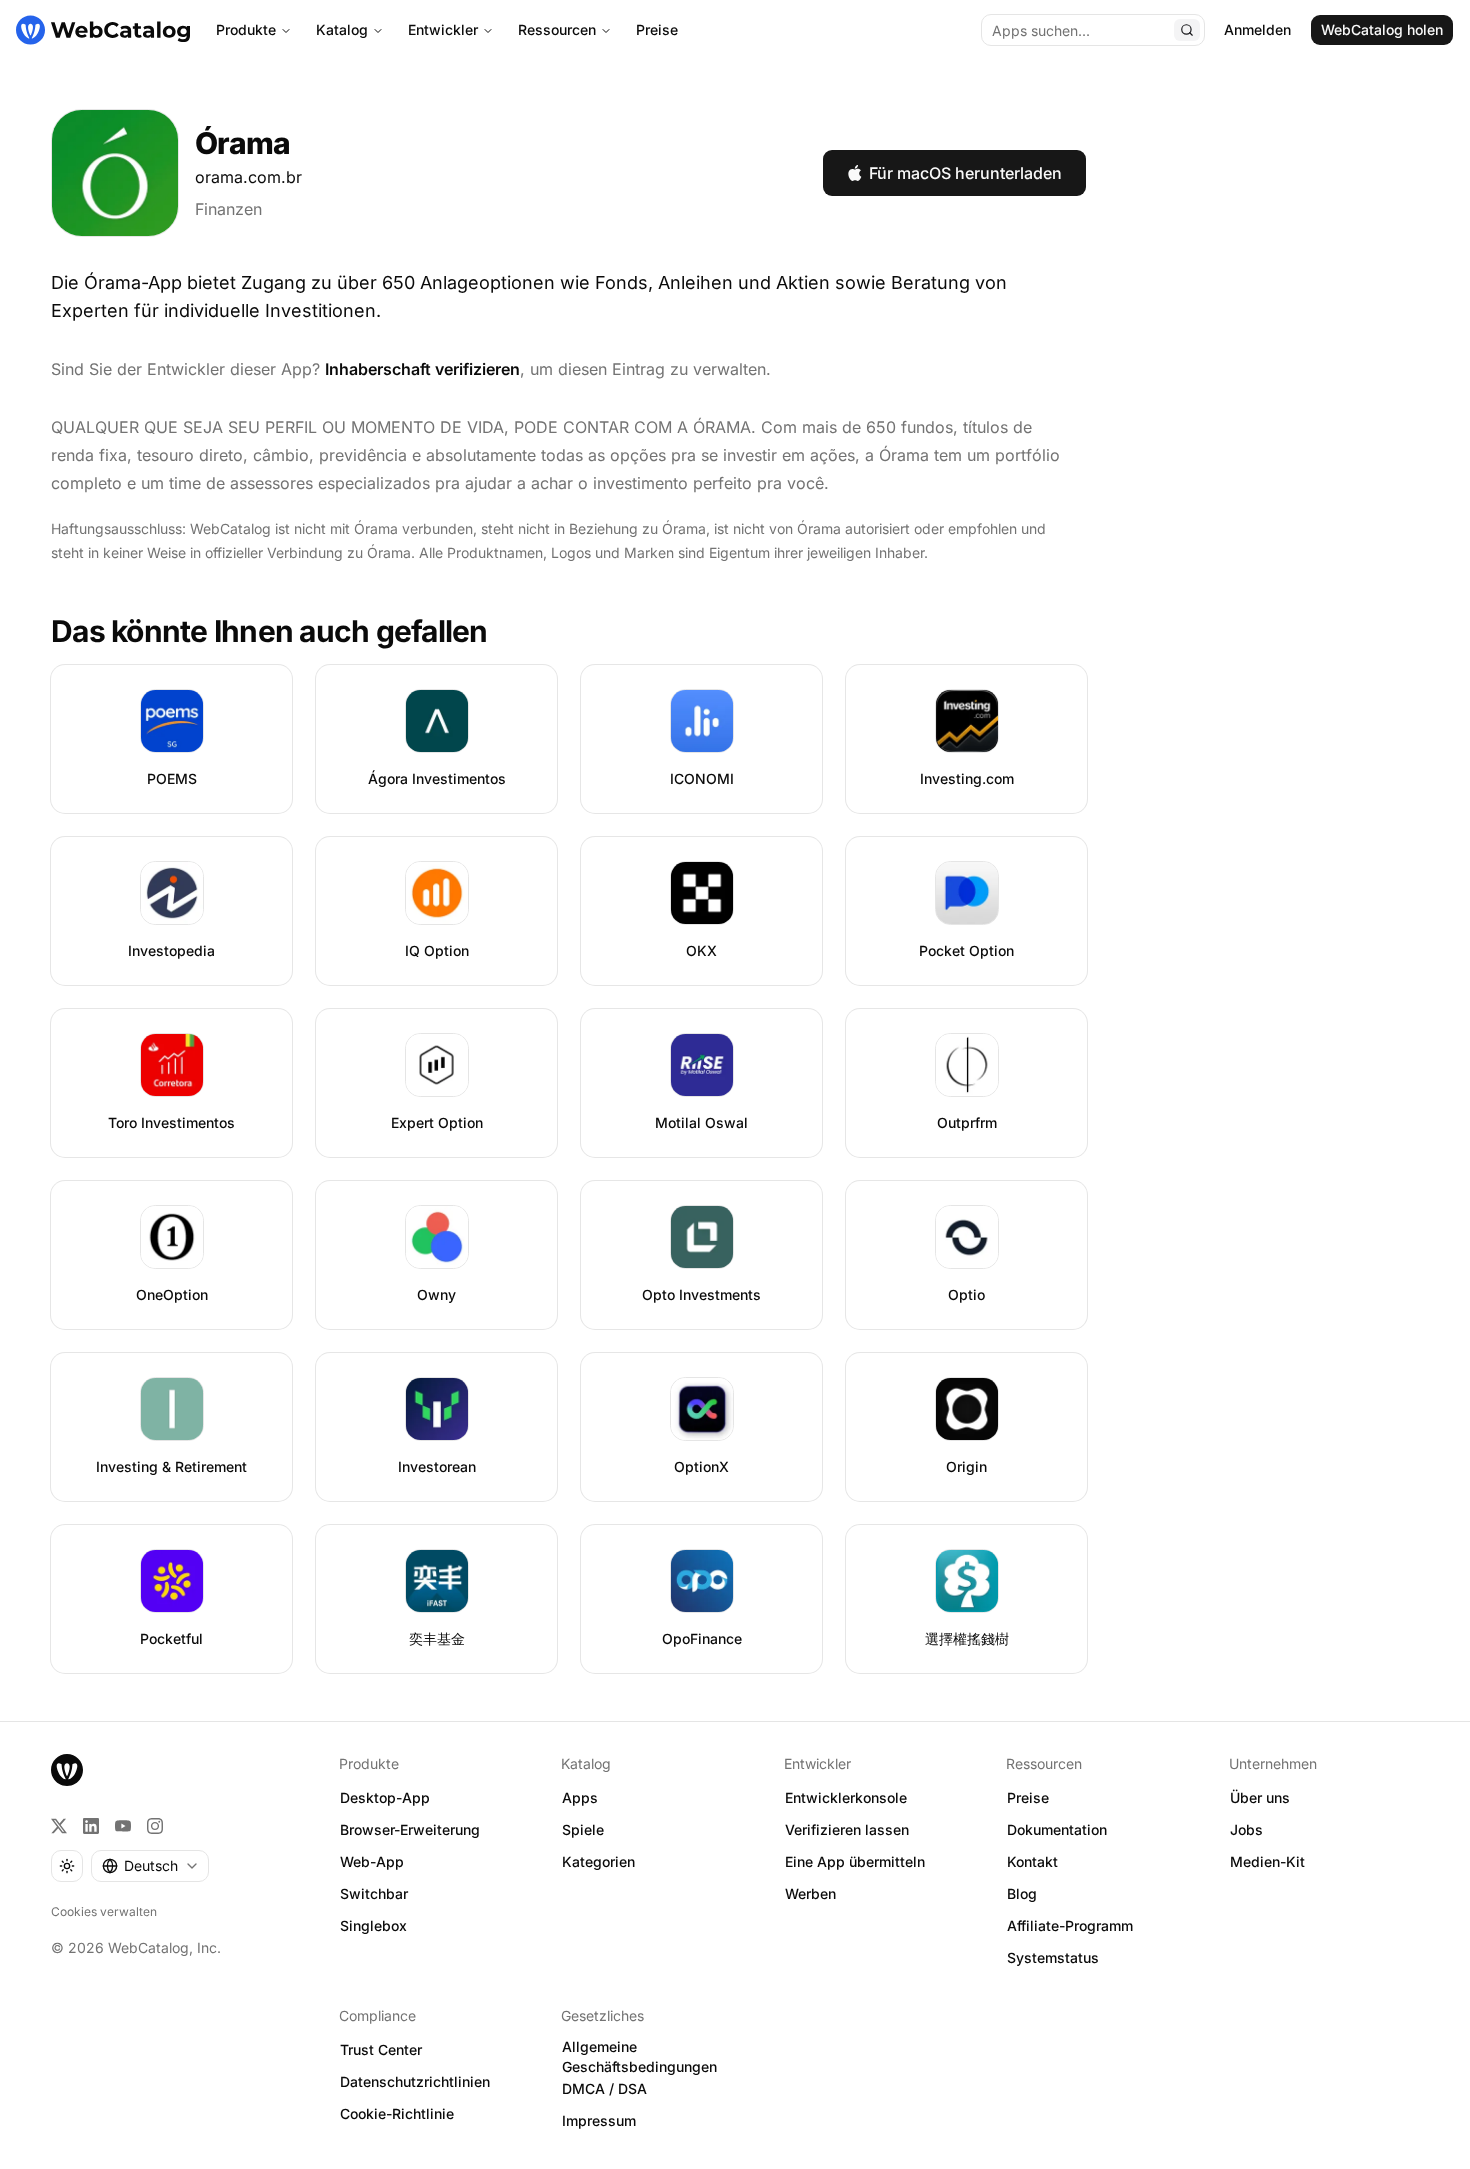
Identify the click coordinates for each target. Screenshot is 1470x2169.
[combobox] (150, 1866)
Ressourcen (557, 29)
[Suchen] (1187, 30)
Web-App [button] (372, 1861)
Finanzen (228, 209)
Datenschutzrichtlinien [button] (415, 2081)
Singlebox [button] (373, 1925)
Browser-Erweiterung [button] (410, 1829)
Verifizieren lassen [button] (847, 1829)
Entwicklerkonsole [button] (846, 1797)
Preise (657, 29)
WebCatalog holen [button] (1382, 29)
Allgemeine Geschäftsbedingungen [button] (639, 2057)
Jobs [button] (1246, 1829)
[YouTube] (123, 1826)
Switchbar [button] (374, 1893)
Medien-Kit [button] (1267, 1861)
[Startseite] (103, 30)
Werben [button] (810, 1893)
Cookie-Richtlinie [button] (397, 2113)
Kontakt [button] (1032, 1861)
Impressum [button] (599, 2120)
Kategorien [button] (598, 1861)
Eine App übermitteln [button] (855, 1861)
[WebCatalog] (67, 1770)
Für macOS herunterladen (965, 173)
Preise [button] (1028, 1797)
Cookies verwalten (104, 1911)
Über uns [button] (1260, 1797)
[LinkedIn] (91, 1826)
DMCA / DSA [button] (604, 2088)
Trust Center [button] (381, 2049)
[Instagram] (155, 1826)
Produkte (246, 29)
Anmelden (1257, 29)
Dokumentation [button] (1057, 1829)
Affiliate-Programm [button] (1070, 1925)
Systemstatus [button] (1053, 1957)
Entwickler (443, 29)
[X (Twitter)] (59, 1826)
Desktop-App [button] (385, 1797)
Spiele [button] (583, 1829)
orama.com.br (248, 177)
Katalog (342, 29)
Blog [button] (1022, 1893)
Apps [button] (580, 1797)
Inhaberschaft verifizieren (422, 369)
